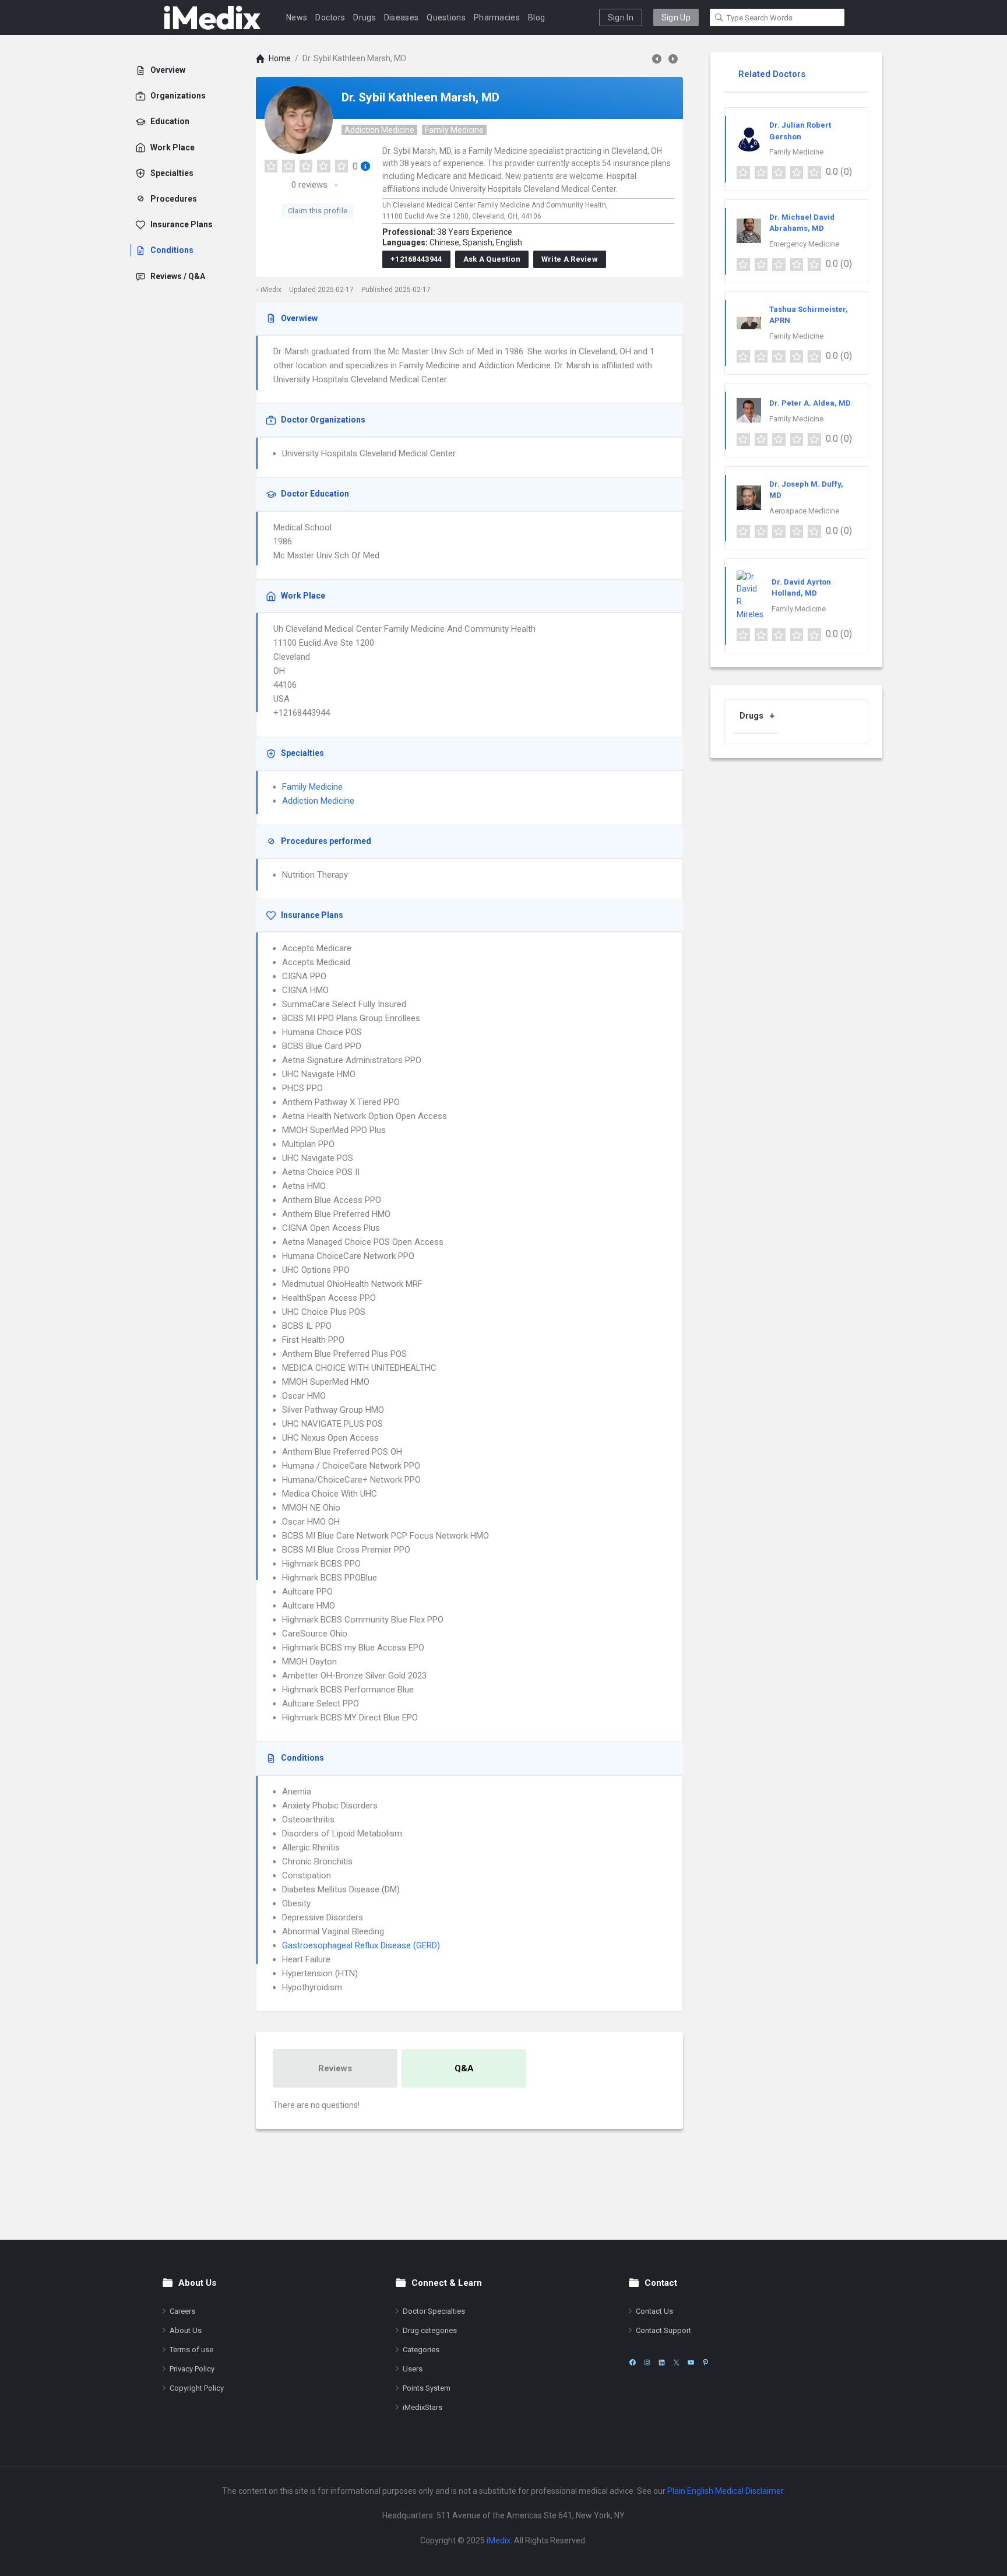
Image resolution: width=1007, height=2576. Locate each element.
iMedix (499, 2540)
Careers (182, 2311)
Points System (427, 2388)
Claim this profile (318, 211)
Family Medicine (454, 130)
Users (413, 2369)
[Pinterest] (705, 2362)
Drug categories (430, 2330)
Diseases (401, 17)
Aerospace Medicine (804, 511)
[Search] (719, 17)
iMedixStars (422, 2407)
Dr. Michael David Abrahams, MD (802, 223)
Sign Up (676, 17)
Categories (421, 2350)
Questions (446, 17)
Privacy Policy (192, 2369)
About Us (186, 2330)
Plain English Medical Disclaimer (725, 2491)
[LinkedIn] (662, 2362)
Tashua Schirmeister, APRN (809, 315)
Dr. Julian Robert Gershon (800, 131)
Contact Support (663, 2330)
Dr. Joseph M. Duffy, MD (806, 490)
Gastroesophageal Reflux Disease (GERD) (361, 1945)
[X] (676, 2362)
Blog (536, 17)
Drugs (365, 17)
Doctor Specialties (434, 2311)
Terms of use (191, 2350)
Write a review (570, 259)
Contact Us (654, 2311)
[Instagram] (647, 2362)
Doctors (330, 17)
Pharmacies (497, 17)
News (297, 17)
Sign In (621, 17)
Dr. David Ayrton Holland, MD (801, 588)
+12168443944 (416, 259)
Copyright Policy (197, 2388)
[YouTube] (691, 2362)
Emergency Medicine (804, 244)
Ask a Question (492, 259)
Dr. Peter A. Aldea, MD (810, 403)
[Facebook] (633, 2362)
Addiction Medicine (379, 130)
